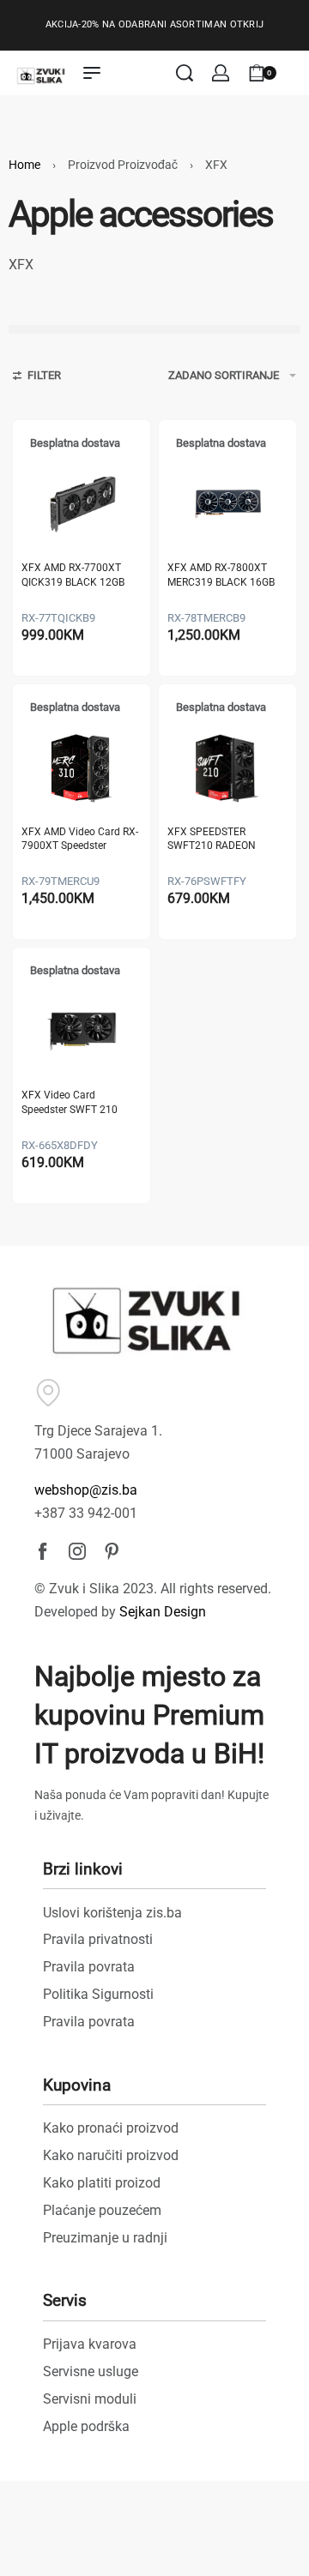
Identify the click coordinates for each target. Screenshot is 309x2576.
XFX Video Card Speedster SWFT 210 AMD (70, 1103)
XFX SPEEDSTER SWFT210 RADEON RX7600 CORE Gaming (220, 840)
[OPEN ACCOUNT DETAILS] (221, 73)
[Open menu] (92, 73)
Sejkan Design (163, 1612)
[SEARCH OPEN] (185, 73)
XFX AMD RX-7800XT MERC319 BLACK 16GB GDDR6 (221, 576)
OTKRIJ (247, 24)
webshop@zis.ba (86, 1490)
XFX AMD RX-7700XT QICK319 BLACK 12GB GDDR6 (73, 576)
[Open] (295, 73)
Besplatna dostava (75, 443)
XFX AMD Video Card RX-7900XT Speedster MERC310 (80, 840)
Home (24, 165)
